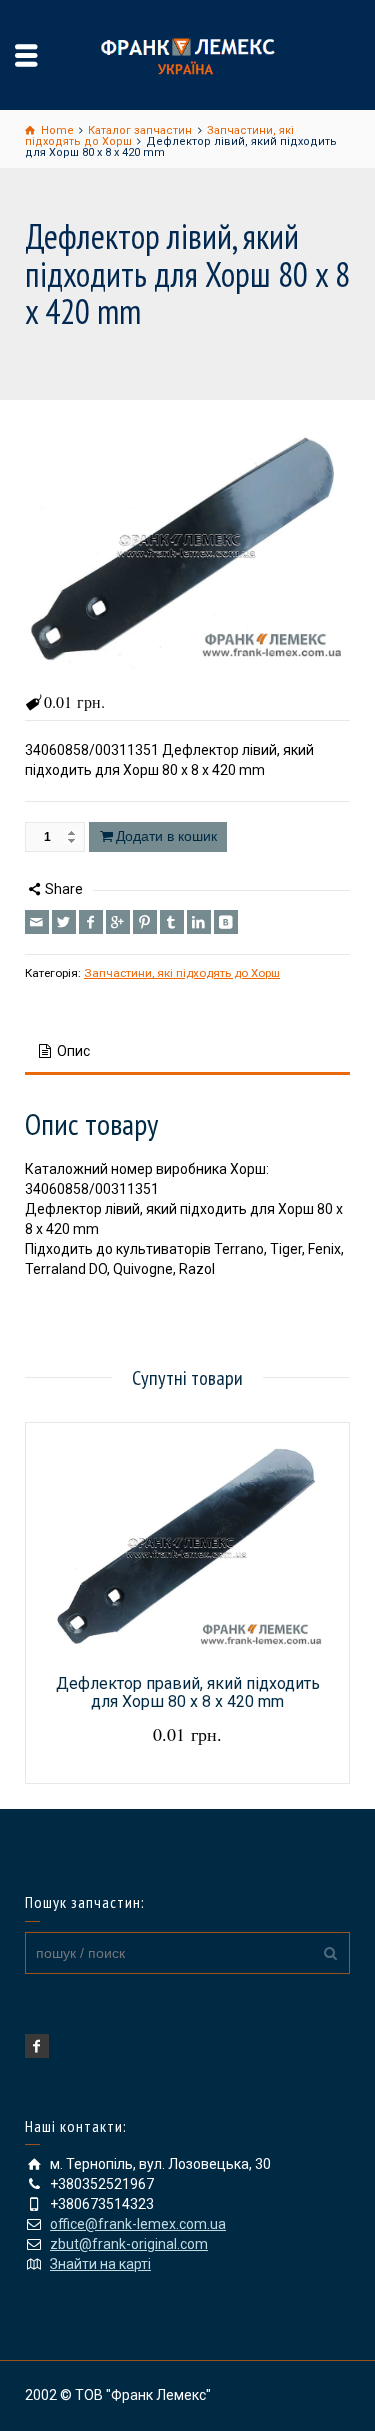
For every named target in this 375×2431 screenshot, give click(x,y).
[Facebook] (91, 922)
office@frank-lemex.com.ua (138, 2224)
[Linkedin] (199, 922)
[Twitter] (64, 922)
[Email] (37, 922)
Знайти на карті (100, 2264)
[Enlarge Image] (187, 547)
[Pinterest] (145, 922)
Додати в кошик (166, 836)
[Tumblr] (172, 922)
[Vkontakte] (226, 922)
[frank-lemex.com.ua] (188, 54)
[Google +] (118, 922)
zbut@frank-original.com (129, 2244)
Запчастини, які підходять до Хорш (182, 973)
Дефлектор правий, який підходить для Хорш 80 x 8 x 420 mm (188, 1692)
